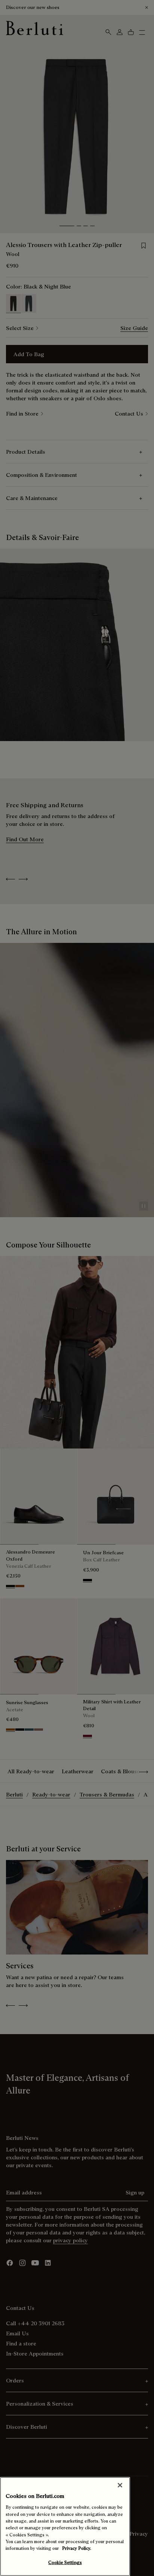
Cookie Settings (65, 2562)
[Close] (120, 2485)
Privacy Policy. (77, 2548)
